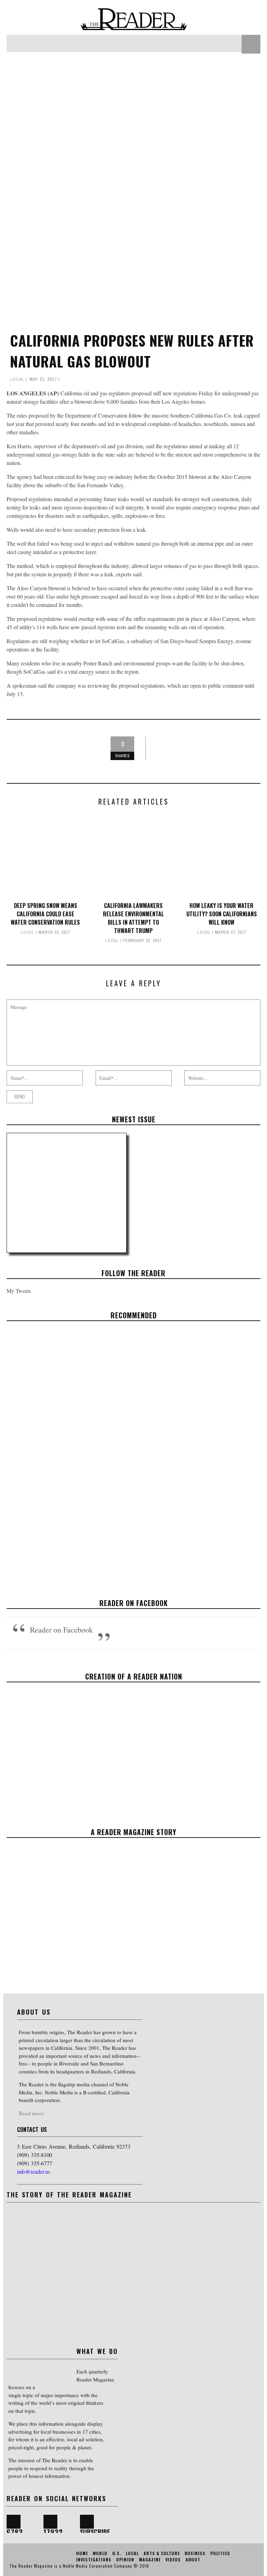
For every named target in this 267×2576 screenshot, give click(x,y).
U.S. (117, 2553)
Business (195, 2553)
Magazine (150, 2559)
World (100, 2553)
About (193, 2559)
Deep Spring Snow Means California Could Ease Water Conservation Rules (45, 914)
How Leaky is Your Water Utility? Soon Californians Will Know (222, 914)
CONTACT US (32, 2129)
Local (17, 379)
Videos (173, 2559)
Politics (220, 2553)
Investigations (94, 2559)
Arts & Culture (162, 2553)
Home (82, 2553)
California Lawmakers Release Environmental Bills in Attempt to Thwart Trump (133, 918)
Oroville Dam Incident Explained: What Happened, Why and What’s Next (134, 1450)
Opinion (125, 2559)
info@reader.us (34, 2171)
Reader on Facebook (134, 1603)
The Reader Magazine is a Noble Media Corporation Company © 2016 (79, 2566)
